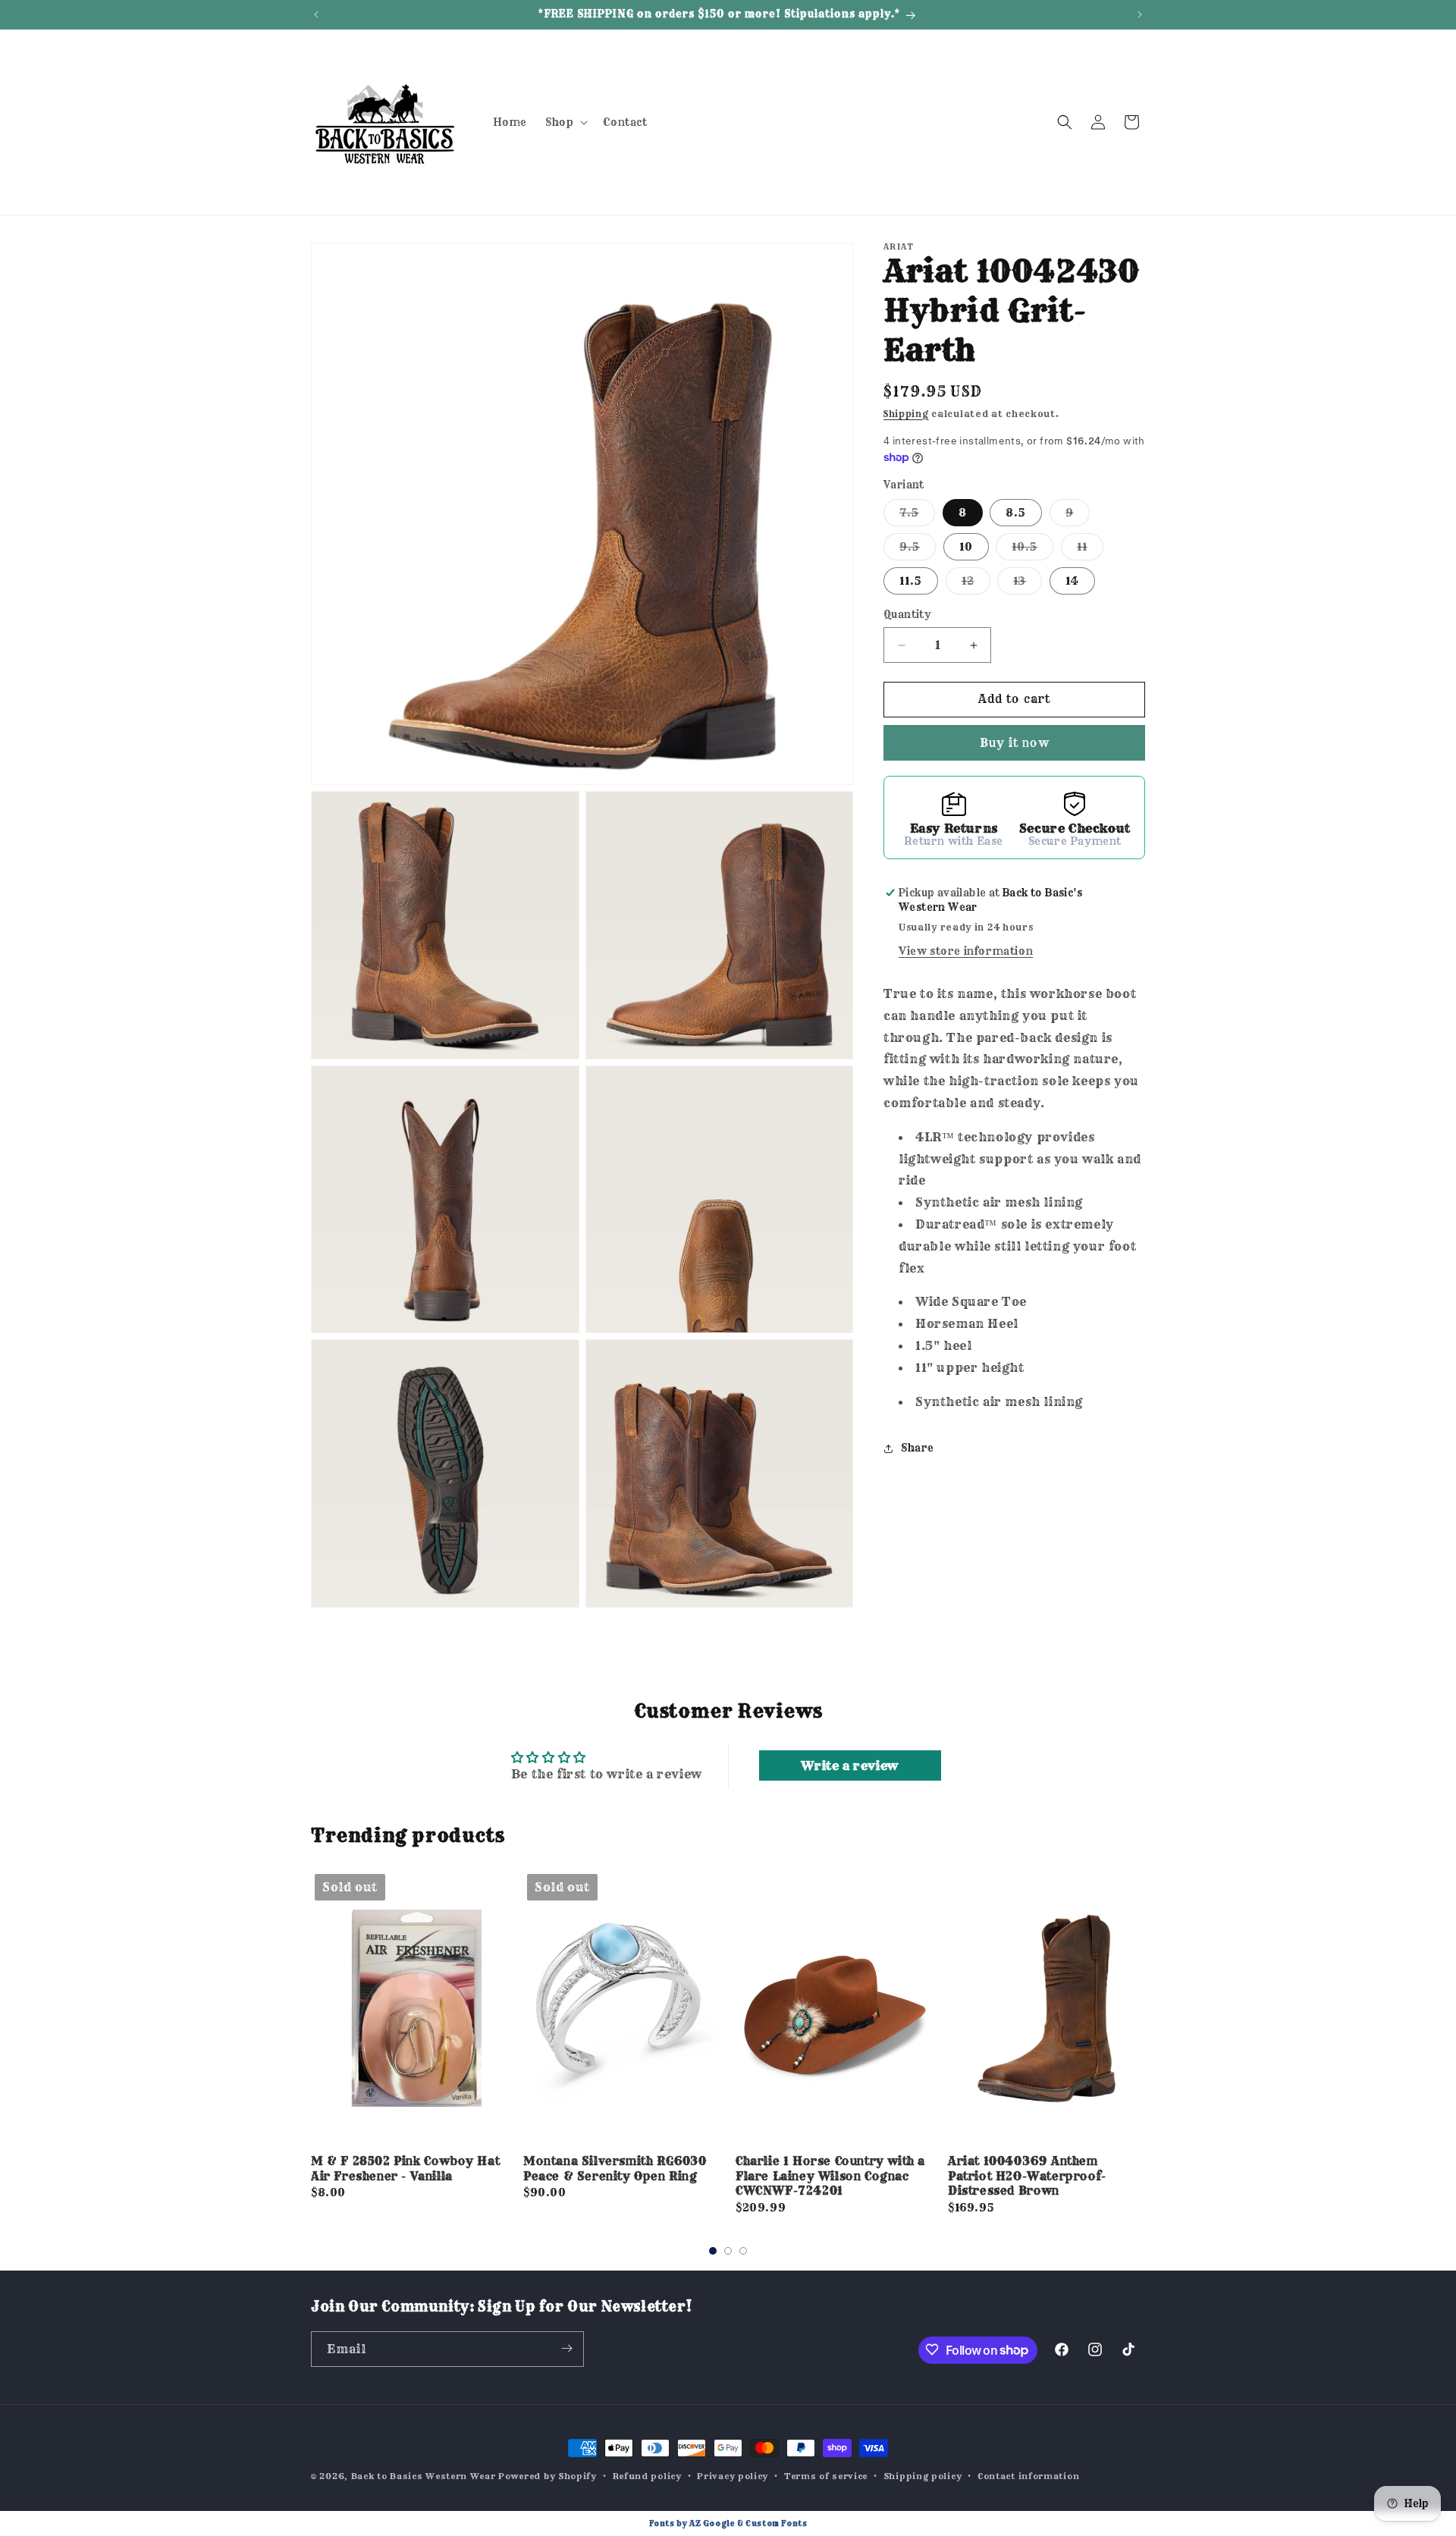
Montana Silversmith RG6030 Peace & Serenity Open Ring (615, 2169)
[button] (565, 122)
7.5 (917, 516)
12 (976, 585)
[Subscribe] (566, 2348)
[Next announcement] (1140, 14)
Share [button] (918, 1448)
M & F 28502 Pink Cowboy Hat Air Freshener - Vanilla (405, 2169)
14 (1072, 582)
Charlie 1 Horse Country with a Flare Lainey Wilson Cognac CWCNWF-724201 (830, 2176)
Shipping (906, 414)
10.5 (1032, 551)
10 (966, 548)
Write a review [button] (849, 1765)
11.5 (911, 582)
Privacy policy (733, 2476)
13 (1028, 585)
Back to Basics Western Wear (424, 2476)
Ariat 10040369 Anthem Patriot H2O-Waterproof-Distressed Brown (1027, 2176)
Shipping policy (923, 2476)
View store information (966, 952)
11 (1090, 551)
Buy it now (1014, 743)
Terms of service (826, 2476)
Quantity (907, 615)
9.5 (918, 551)
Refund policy (647, 2476)
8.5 (1016, 513)
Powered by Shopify (548, 2476)
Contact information (1028, 2476)
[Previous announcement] (316, 14)
